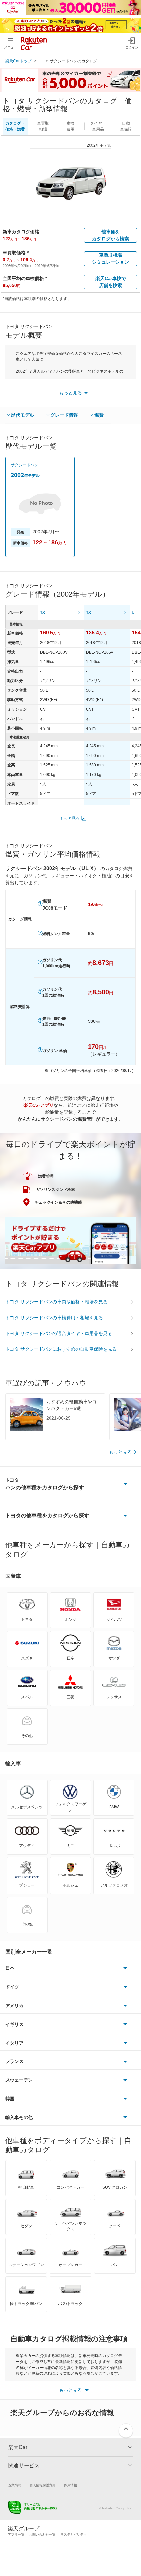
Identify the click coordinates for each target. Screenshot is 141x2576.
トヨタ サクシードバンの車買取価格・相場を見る (56, 1302)
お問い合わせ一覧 (42, 2534)
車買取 (43, 126)
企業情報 (15, 2485)
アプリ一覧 (16, 2534)
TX (42, 612)
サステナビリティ (73, 2534)
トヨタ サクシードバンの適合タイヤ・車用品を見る (59, 1333)
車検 (70, 126)
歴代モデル (23, 415)
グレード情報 (64, 415)
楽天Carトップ (18, 61)
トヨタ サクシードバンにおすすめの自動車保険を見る (61, 1349)
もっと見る (70, 818)
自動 (126, 126)
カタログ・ (15, 126)
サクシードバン (25, 465)
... (41, 61)
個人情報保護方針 (43, 2485)
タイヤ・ (98, 126)
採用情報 (70, 2485)
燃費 (99, 415)
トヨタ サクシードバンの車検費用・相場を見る (54, 1318)
